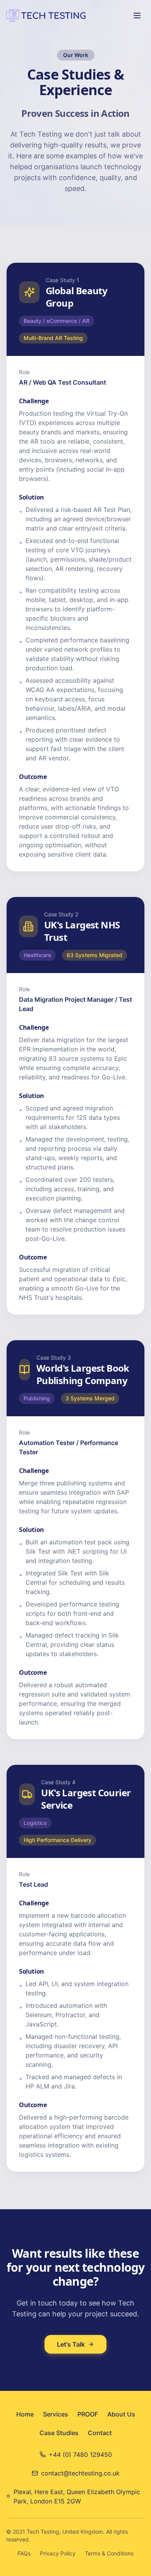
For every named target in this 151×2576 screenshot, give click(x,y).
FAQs (24, 2553)
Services (56, 2414)
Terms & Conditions (109, 2553)
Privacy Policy (58, 2553)
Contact (100, 2433)
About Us (121, 2414)
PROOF (88, 2414)
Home (25, 2414)
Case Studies (59, 2433)
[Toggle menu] (137, 16)
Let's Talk (71, 2344)
